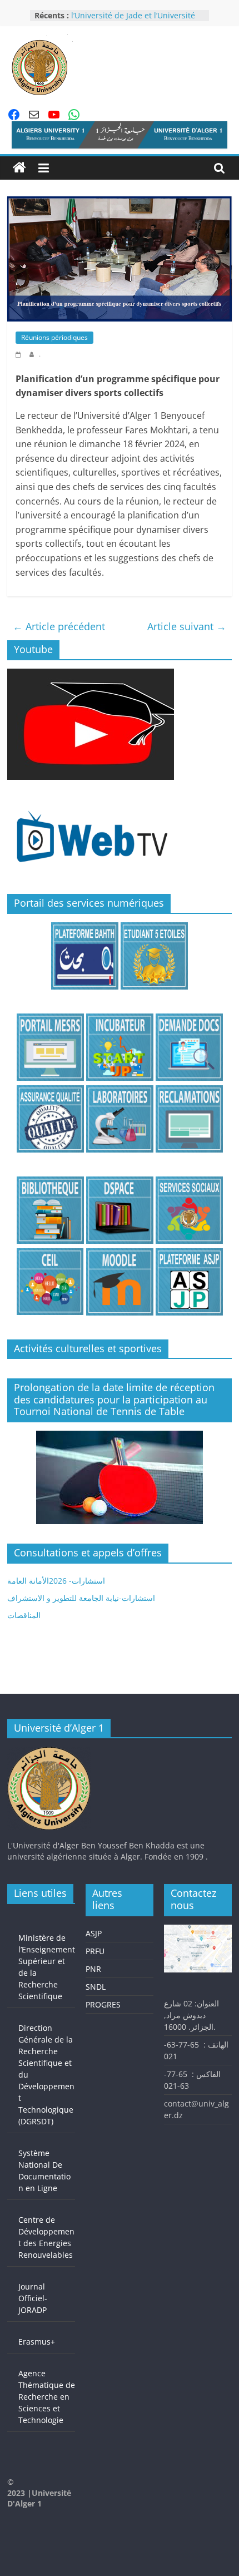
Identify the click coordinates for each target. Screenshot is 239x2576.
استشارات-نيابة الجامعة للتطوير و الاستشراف (81, 1598)
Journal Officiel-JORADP (33, 2298)
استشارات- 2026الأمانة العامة (56, 1581)
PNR (93, 1969)
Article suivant (187, 626)
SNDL (96, 1987)
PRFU (95, 1951)
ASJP (94, 1933)
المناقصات (24, 1615)
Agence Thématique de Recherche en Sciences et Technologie (47, 2397)
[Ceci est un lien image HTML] (91, 674)
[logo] (49, 1752)
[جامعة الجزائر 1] (19, 168)
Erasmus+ (37, 2342)
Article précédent (59, 626)
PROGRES (103, 2004)
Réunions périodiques (54, 337)
